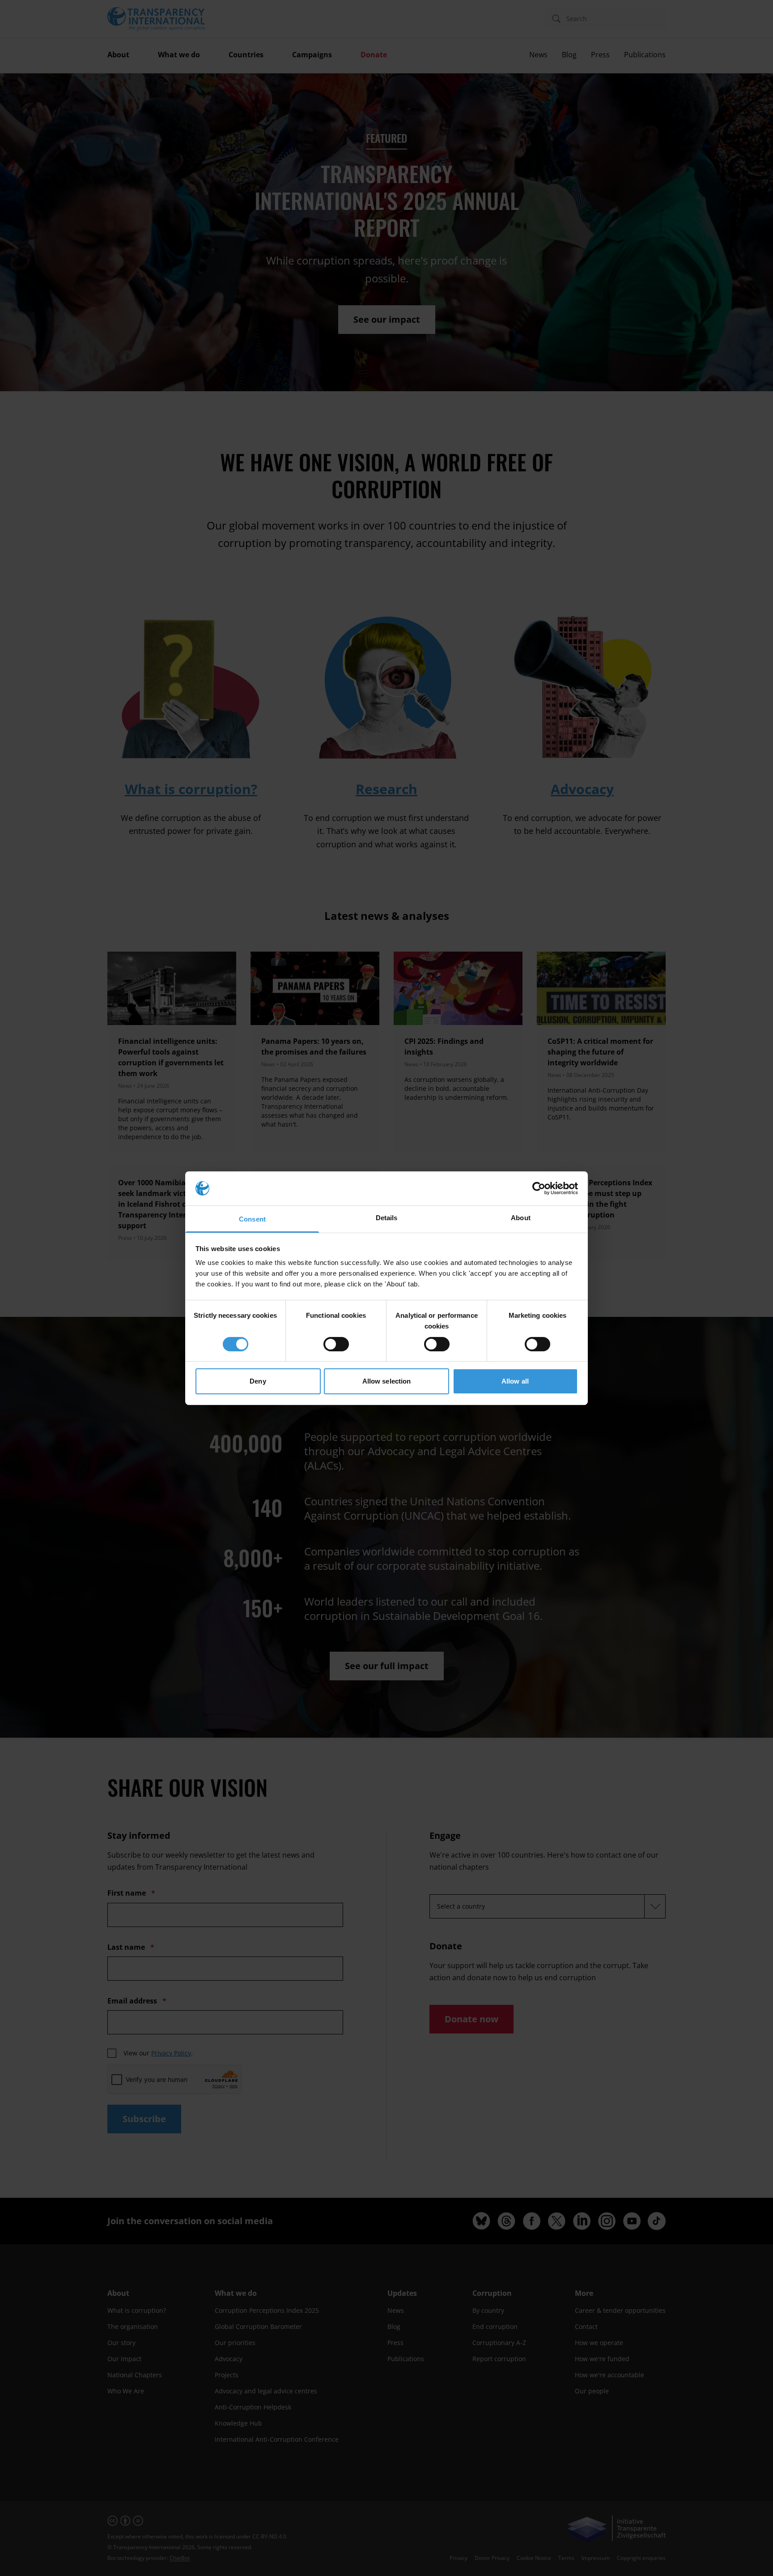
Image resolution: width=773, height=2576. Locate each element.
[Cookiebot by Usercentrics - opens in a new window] (539, 1188)
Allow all (515, 1381)
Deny (258, 1381)
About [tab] (521, 1218)
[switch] (336, 1344)
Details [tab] (387, 1218)
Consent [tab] (252, 1219)
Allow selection (387, 1381)
